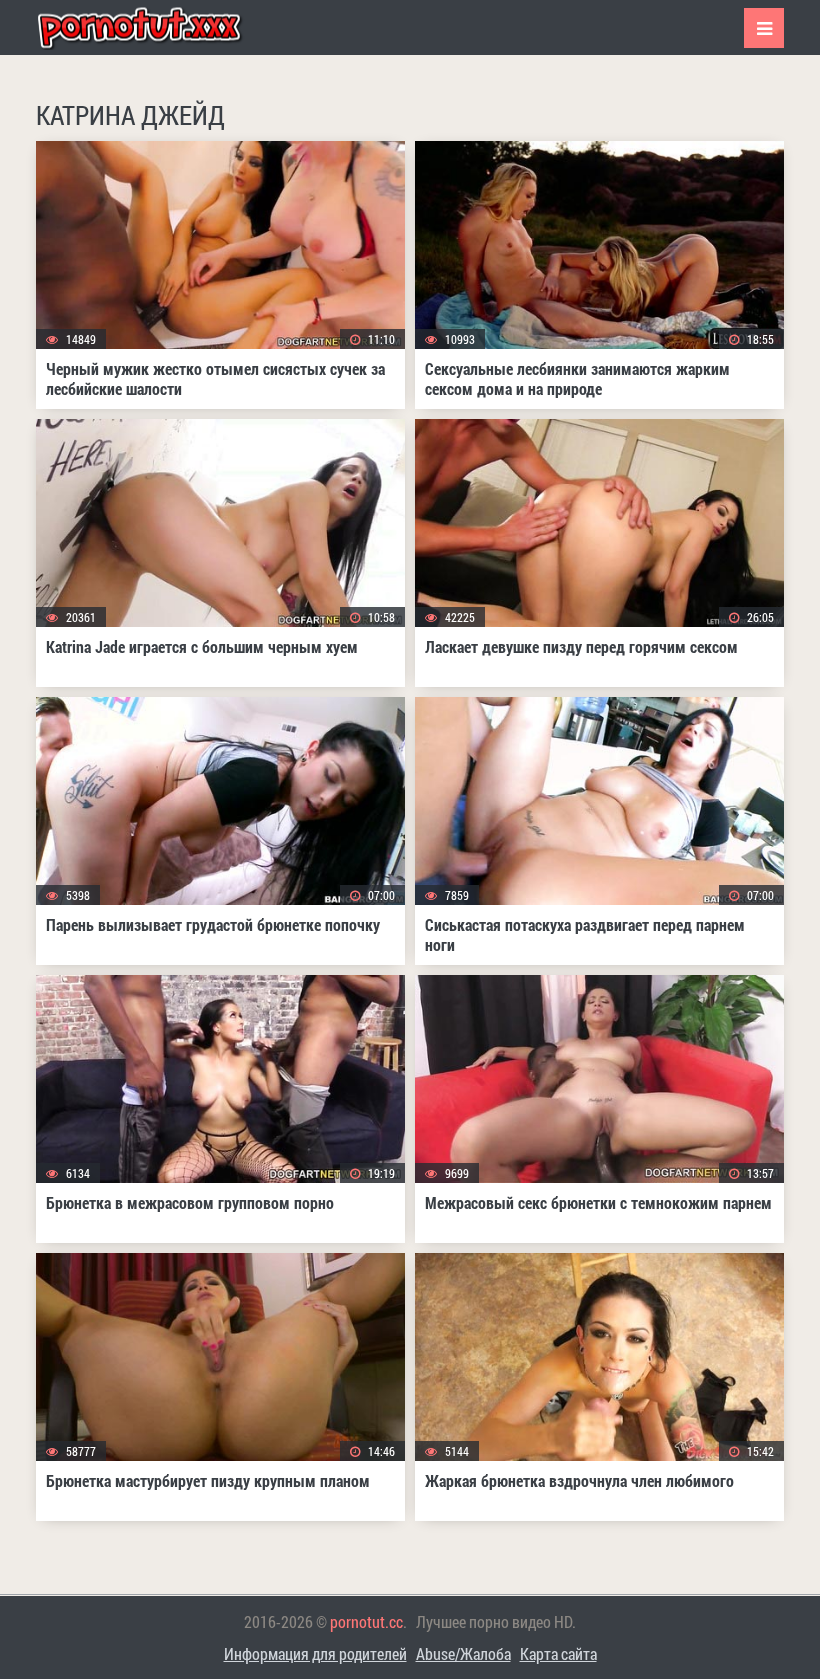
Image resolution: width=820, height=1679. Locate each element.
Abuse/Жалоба (463, 1653)
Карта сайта (558, 1653)
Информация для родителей (315, 1653)
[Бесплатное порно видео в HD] (156, 27)
